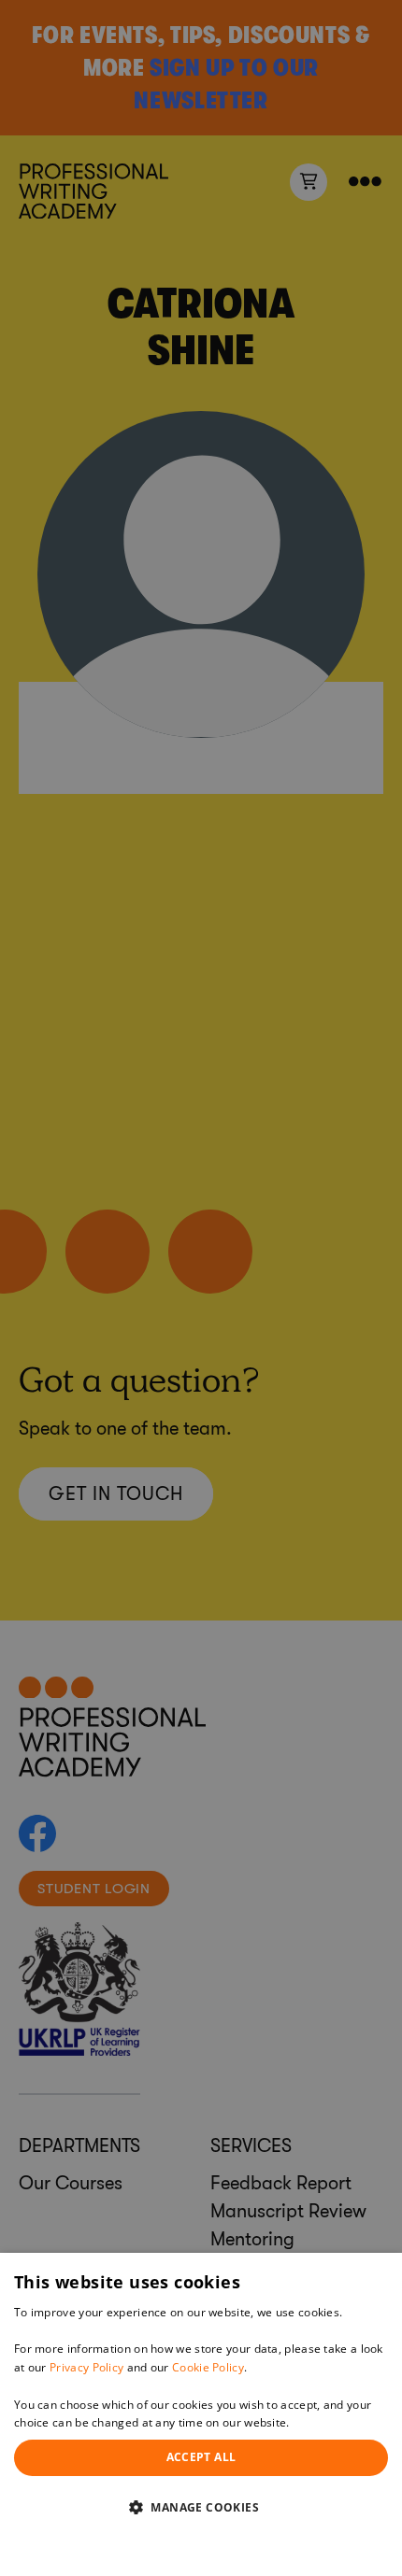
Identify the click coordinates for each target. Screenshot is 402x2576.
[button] (201, 2507)
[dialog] (201, 2414)
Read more (323, 2422)
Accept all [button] (201, 2457)
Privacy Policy (86, 2367)
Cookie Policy (208, 2367)
